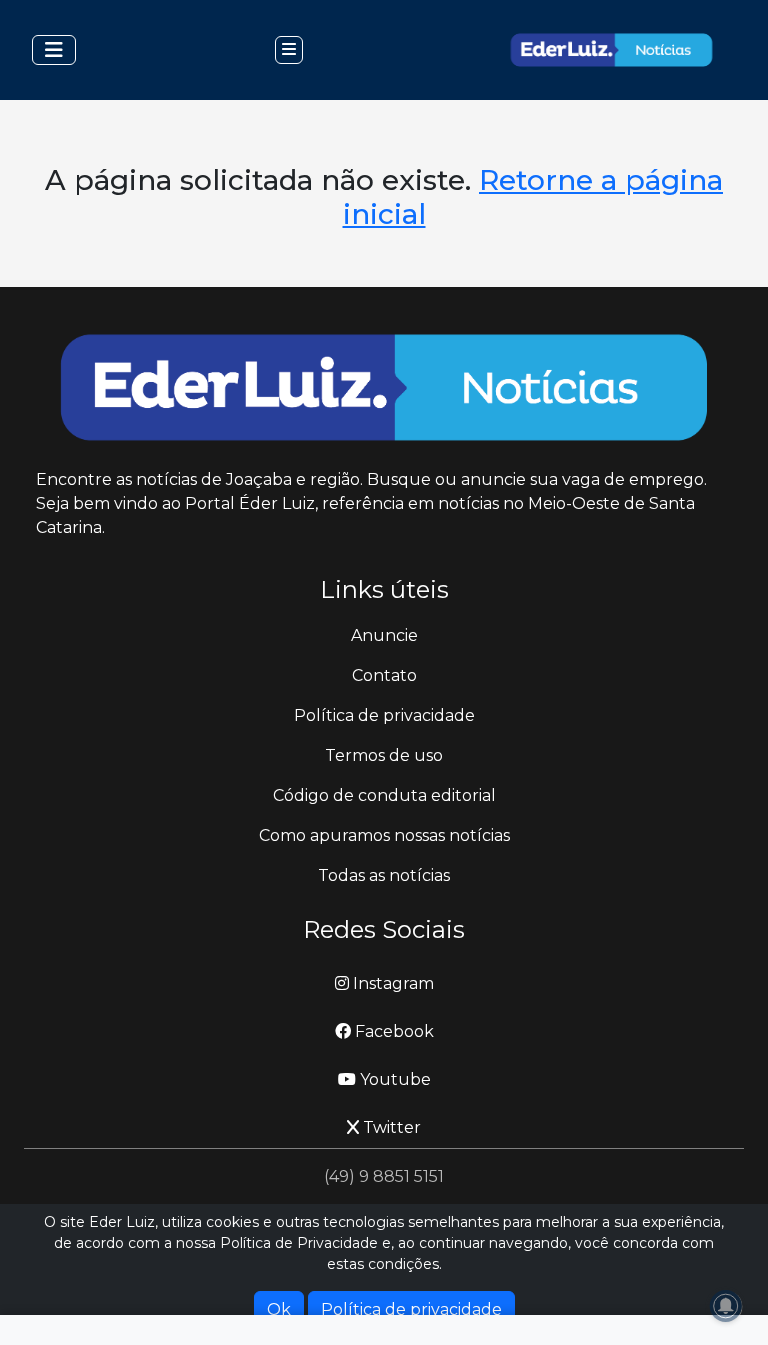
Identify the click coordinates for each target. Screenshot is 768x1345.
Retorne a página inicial (533, 197)
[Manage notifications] (726, 1306)
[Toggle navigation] (54, 50)
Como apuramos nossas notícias (384, 835)
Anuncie (384, 635)
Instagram (391, 983)
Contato (384, 675)
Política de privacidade (384, 715)
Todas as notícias (384, 875)
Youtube (393, 1079)
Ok (279, 1309)
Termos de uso (384, 755)
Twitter (390, 1127)
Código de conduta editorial (384, 795)
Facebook (392, 1031)
